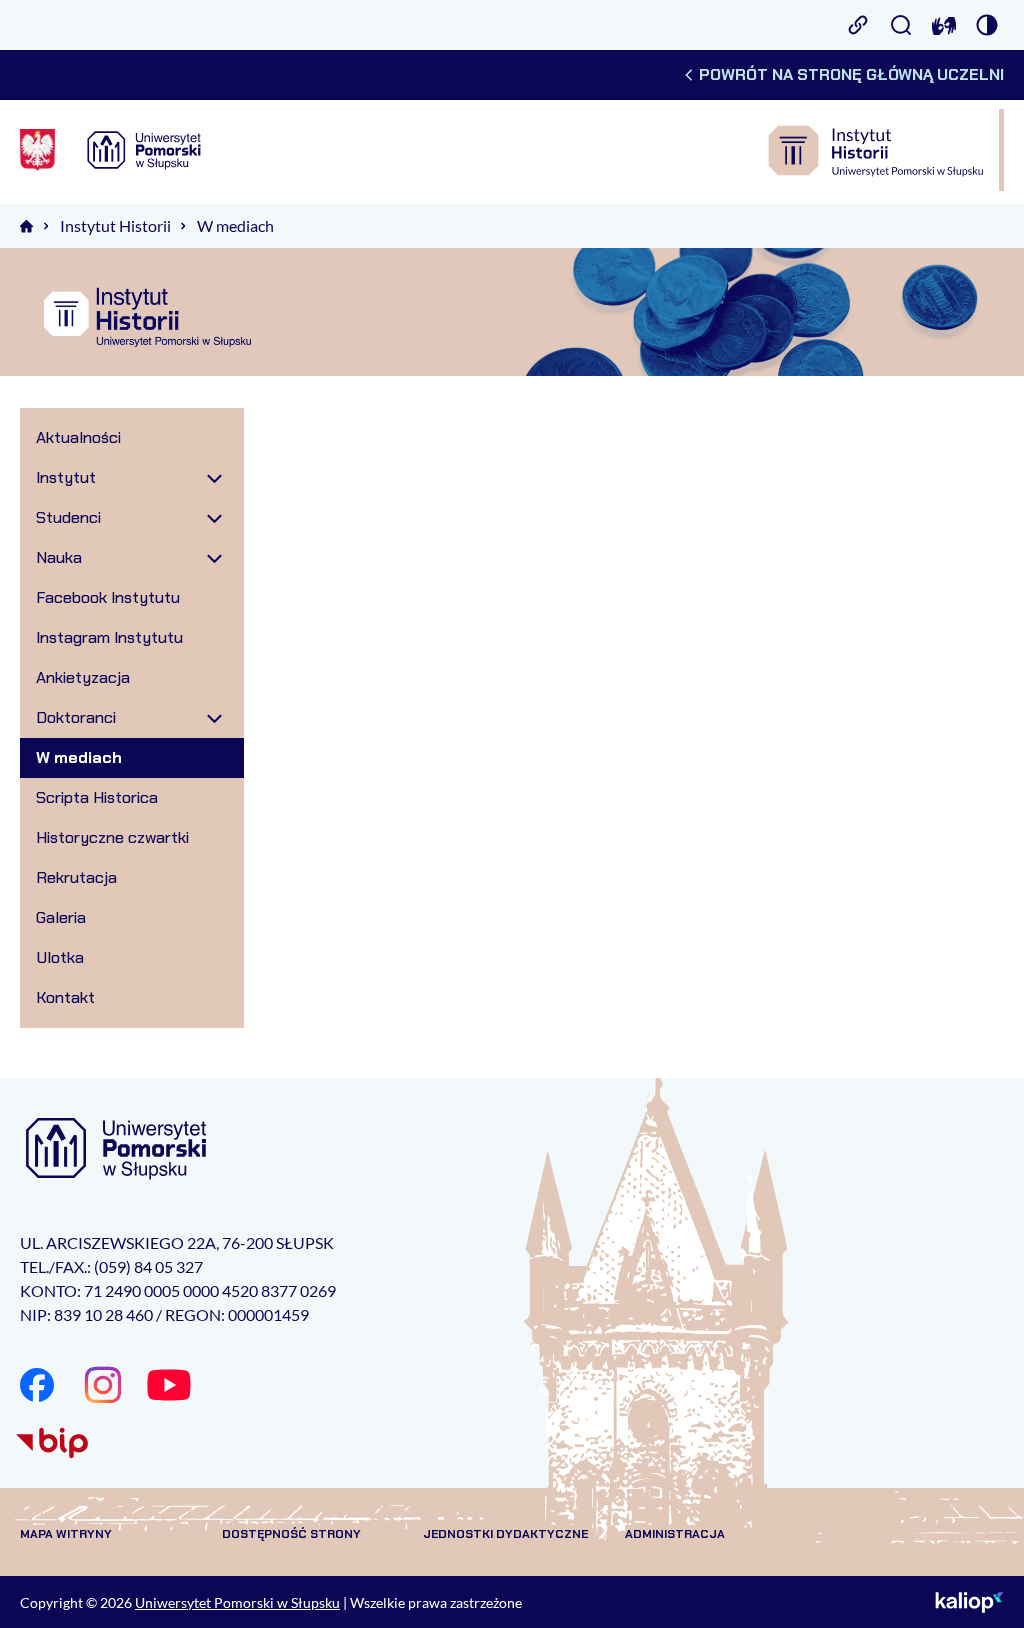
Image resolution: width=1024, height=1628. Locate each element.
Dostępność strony (291, 1534)
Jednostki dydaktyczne (505, 1534)
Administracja (675, 1534)
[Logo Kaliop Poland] (969, 1602)
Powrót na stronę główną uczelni (851, 74)
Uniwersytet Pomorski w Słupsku (237, 1602)
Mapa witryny (66, 1534)
